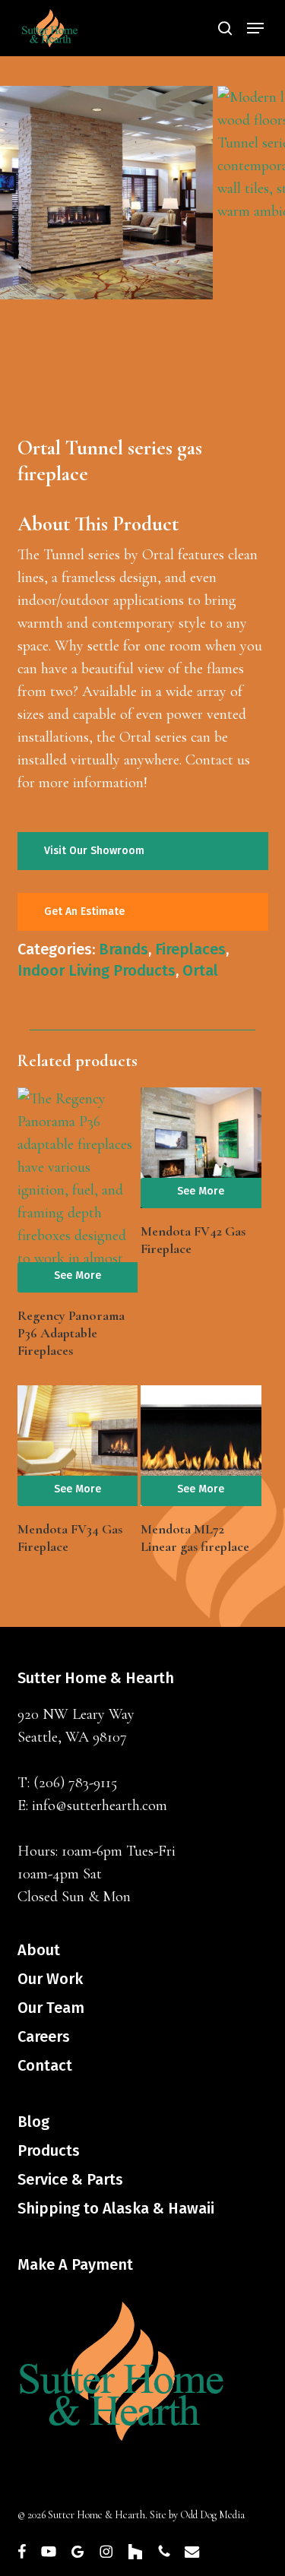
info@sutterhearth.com (100, 1805)
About (39, 1950)
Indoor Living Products (97, 970)
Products (49, 2150)
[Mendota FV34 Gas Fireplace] (78, 1445)
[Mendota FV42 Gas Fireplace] (201, 1147)
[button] (255, 28)
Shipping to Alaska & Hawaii (116, 2208)
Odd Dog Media (212, 2515)
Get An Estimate (84, 911)
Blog (33, 2122)
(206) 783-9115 (75, 1783)
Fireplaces (190, 949)
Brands (123, 949)
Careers (44, 2036)
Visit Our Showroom (94, 851)
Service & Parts (70, 2179)
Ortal (200, 970)
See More (78, 1275)
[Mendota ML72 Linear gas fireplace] (201, 1445)
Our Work (50, 1979)
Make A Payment (75, 2264)
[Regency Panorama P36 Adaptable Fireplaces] (78, 1190)
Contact (45, 2065)
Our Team (51, 2008)
